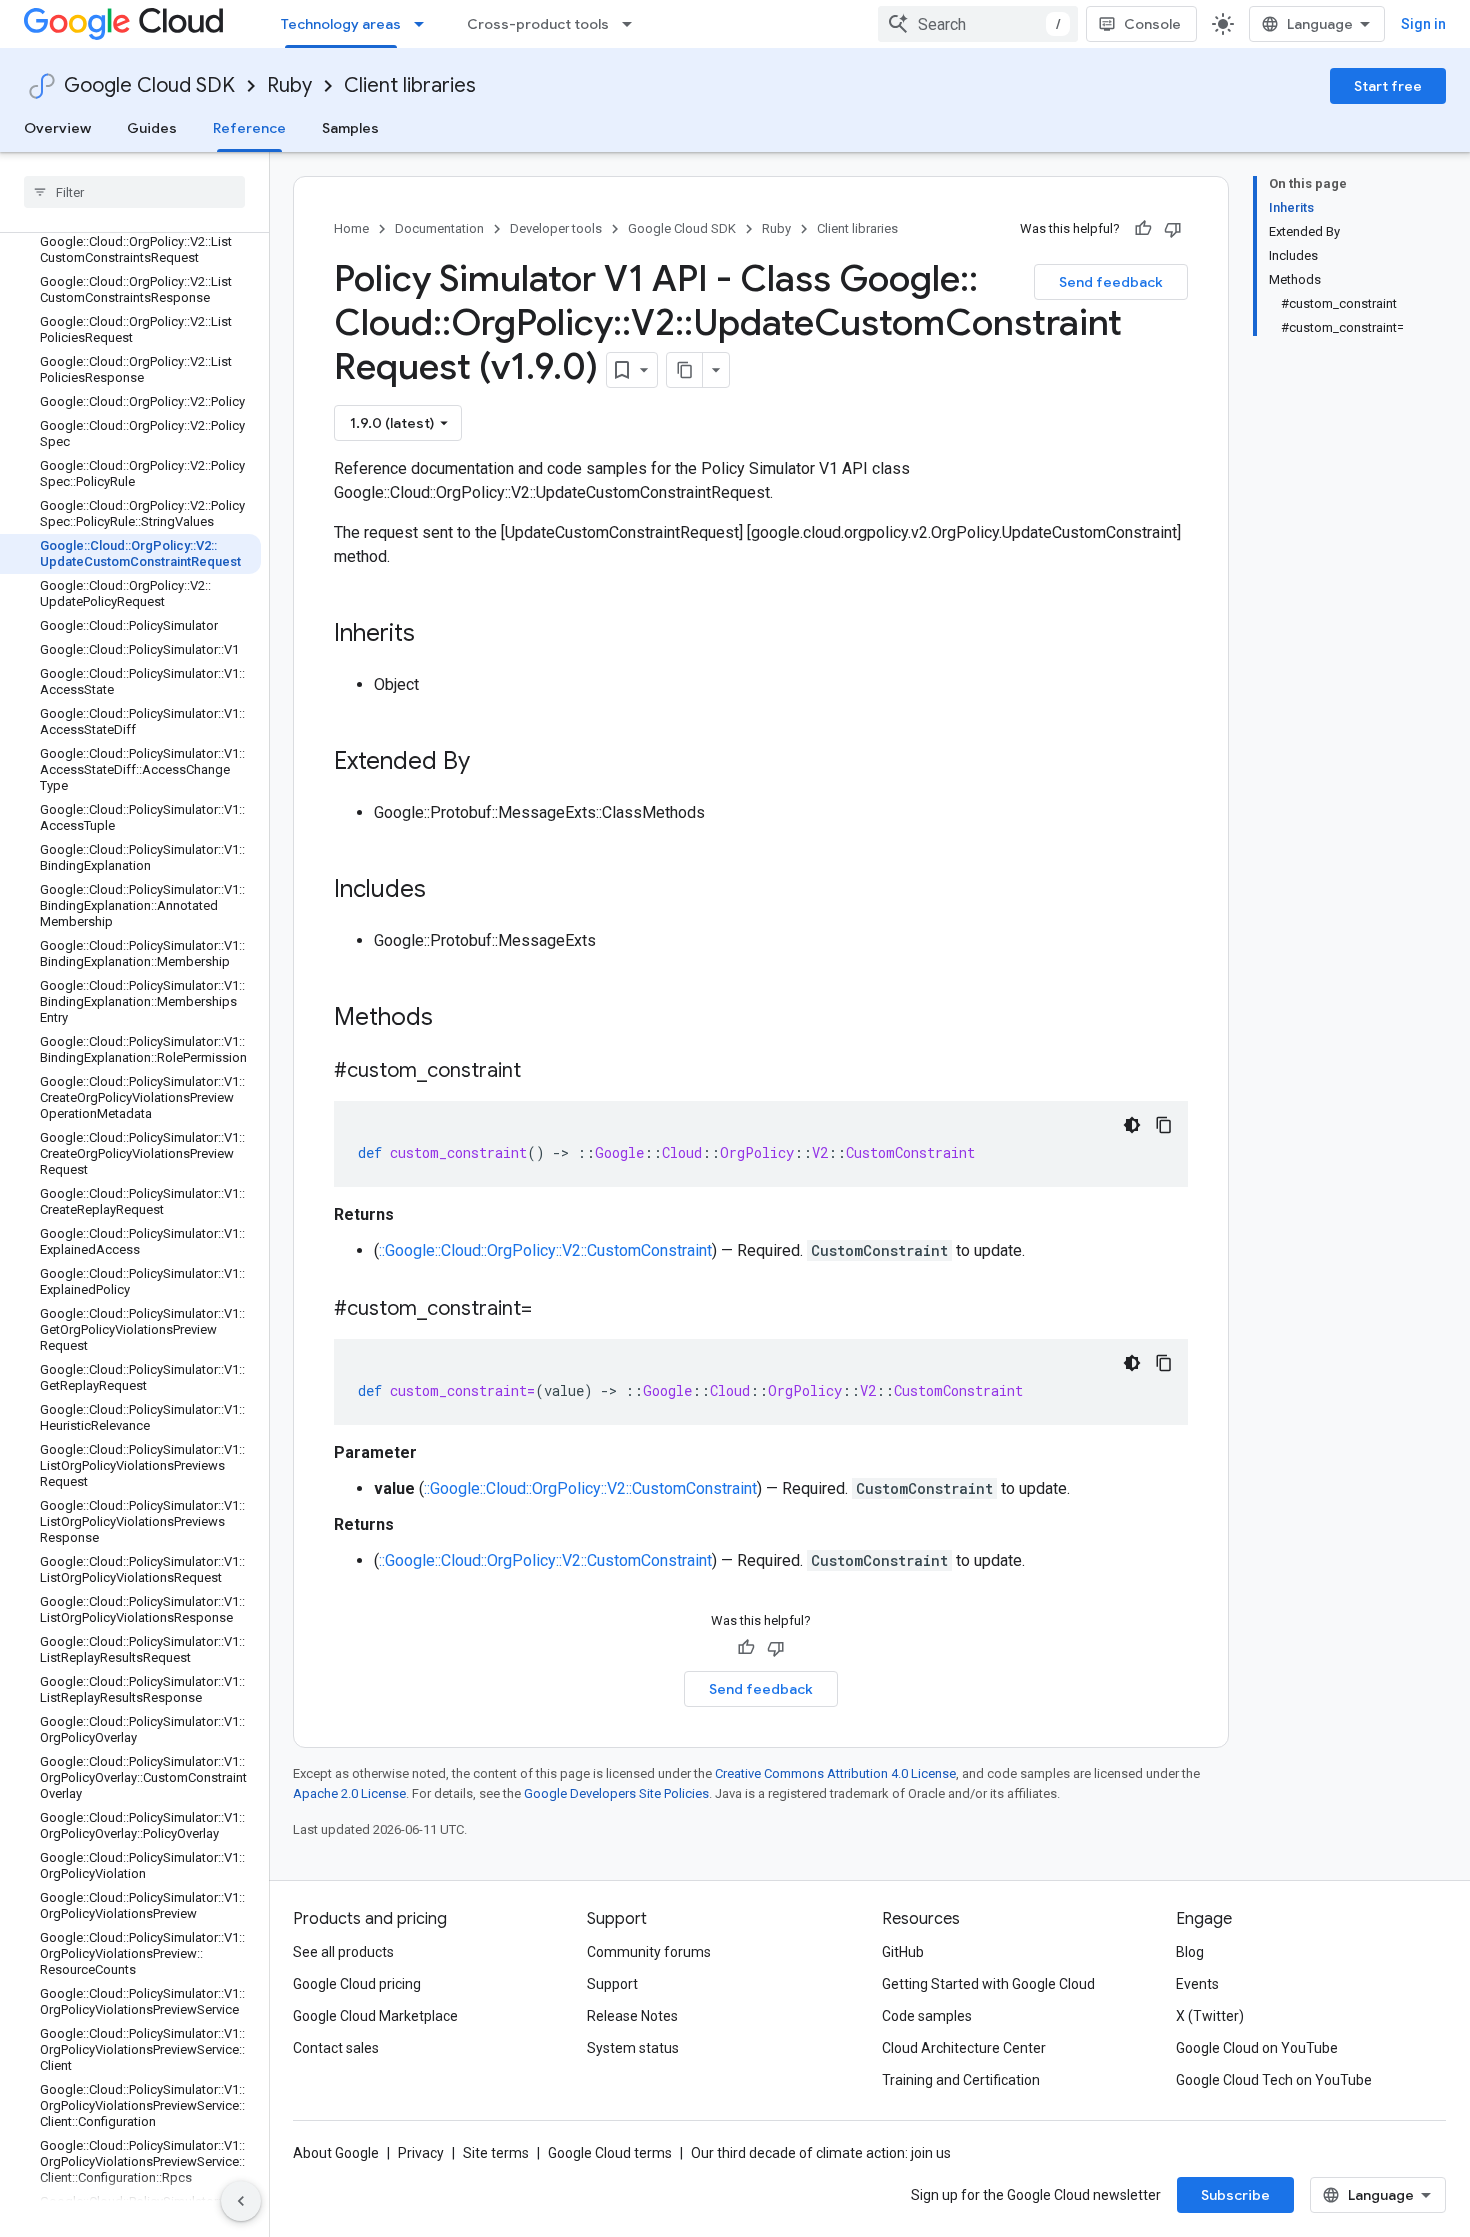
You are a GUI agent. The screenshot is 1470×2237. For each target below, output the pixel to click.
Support (612, 1984)
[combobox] (978, 24)
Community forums (649, 1952)
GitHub (903, 1952)
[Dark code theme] (1132, 1125)
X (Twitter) (1210, 2016)
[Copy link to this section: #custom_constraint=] (552, 1310)
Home (351, 228)
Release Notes (632, 2016)
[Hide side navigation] (241, 2201)
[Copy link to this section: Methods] (459, 1019)
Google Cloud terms (610, 2153)
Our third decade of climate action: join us (821, 2153)
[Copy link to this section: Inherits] (435, 635)
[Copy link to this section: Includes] (446, 891)
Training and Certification (961, 2080)
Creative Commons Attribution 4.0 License (835, 1773)
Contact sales (336, 2048)
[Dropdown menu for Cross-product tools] (633, 24)
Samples (350, 128)
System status (633, 2048)
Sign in (1423, 24)
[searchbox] (134, 192)
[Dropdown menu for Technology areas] (425, 24)
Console (1152, 24)
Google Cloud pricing (357, 1984)
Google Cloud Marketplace (375, 2016)
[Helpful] (1143, 229)
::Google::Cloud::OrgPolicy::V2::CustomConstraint (545, 1250)
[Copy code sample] (1164, 1125)
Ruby (289, 85)
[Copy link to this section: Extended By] (490, 763)
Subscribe (1235, 2195)
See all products (343, 1952)
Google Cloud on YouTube (1257, 2048)
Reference (249, 128)
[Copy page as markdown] (685, 370)
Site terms (496, 2153)
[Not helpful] (1173, 229)
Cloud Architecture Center (964, 2048)
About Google (336, 2153)
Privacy (421, 2153)
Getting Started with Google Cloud (988, 1984)
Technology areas (341, 24)
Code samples (927, 2016)
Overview (57, 128)
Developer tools (556, 228)
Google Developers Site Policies (616, 1793)
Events (1197, 1984)
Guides (152, 128)
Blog (1190, 1952)
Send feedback (1111, 282)
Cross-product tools (538, 24)
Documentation (439, 228)
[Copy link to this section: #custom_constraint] (541, 1072)
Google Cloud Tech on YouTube (1274, 2080)
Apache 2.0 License (349, 1793)
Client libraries (410, 85)
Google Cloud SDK (149, 85)
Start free (1388, 86)
